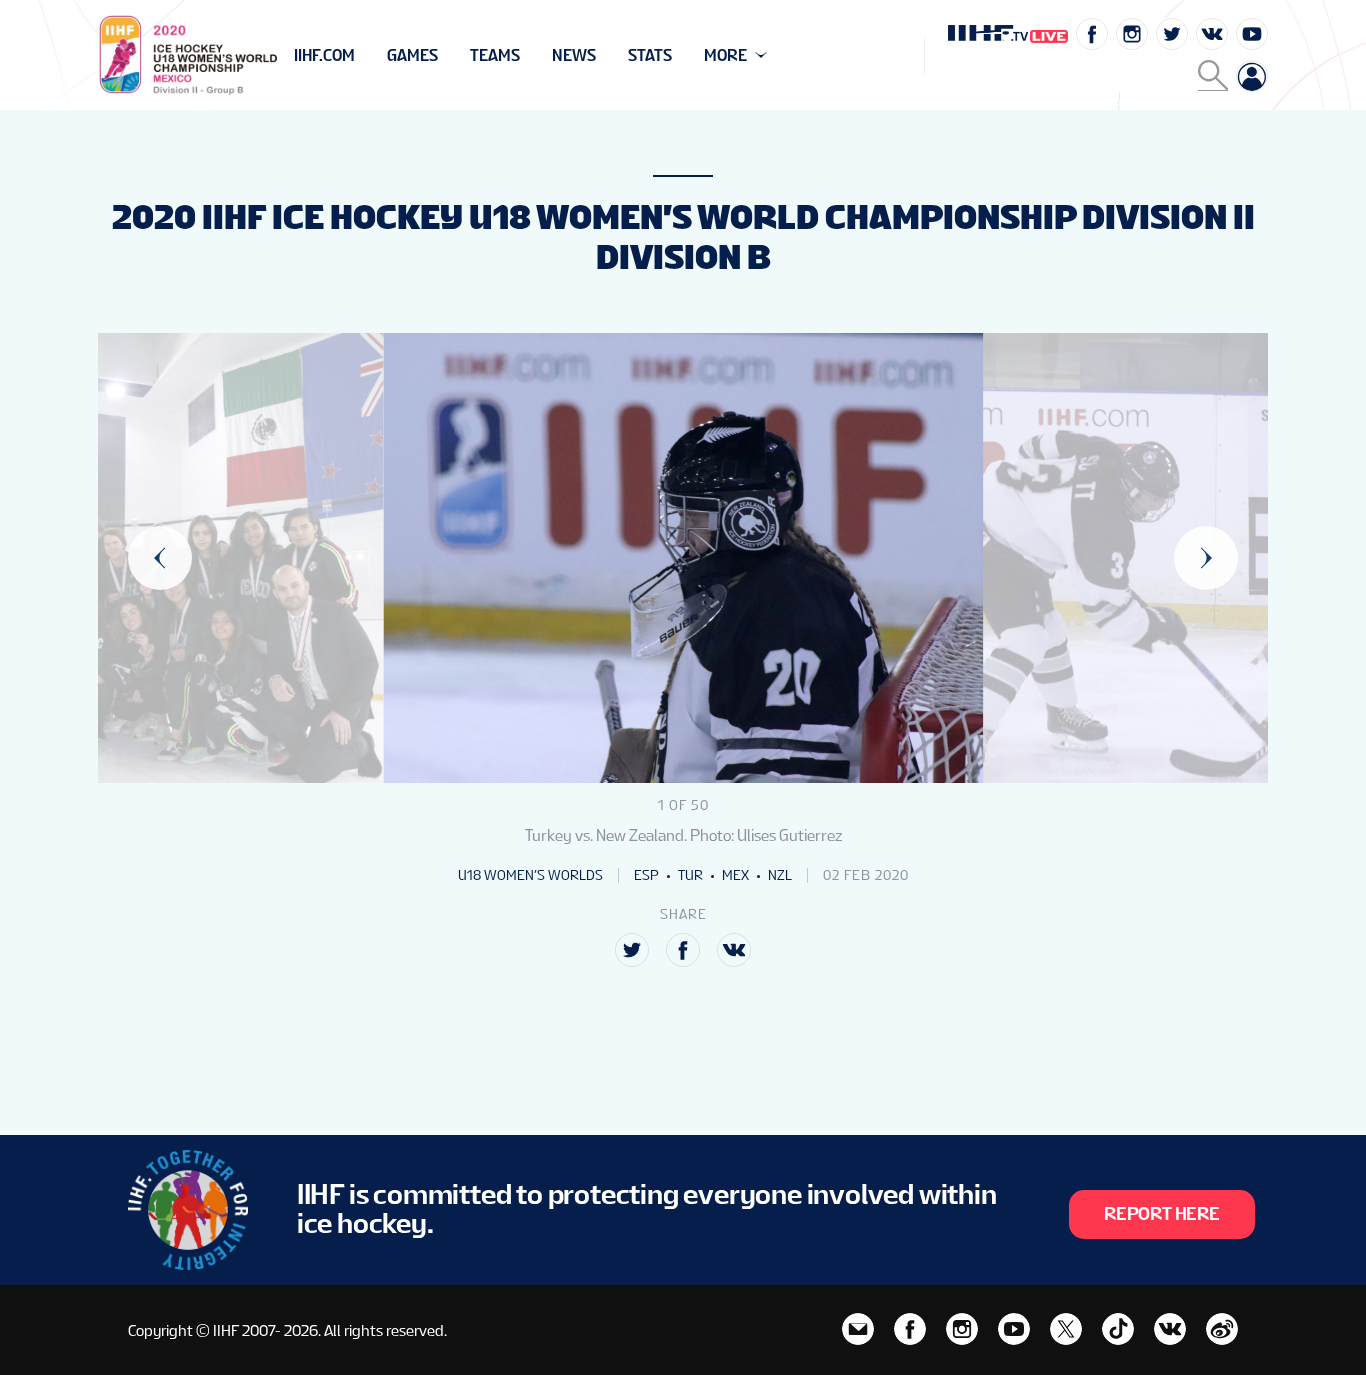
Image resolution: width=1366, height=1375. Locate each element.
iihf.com (324, 55)
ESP (646, 875)
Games (412, 55)
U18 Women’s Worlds (530, 875)
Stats (650, 55)
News (574, 55)
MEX (735, 875)
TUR (690, 875)
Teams (495, 55)
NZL (780, 875)
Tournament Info (364, 55)
